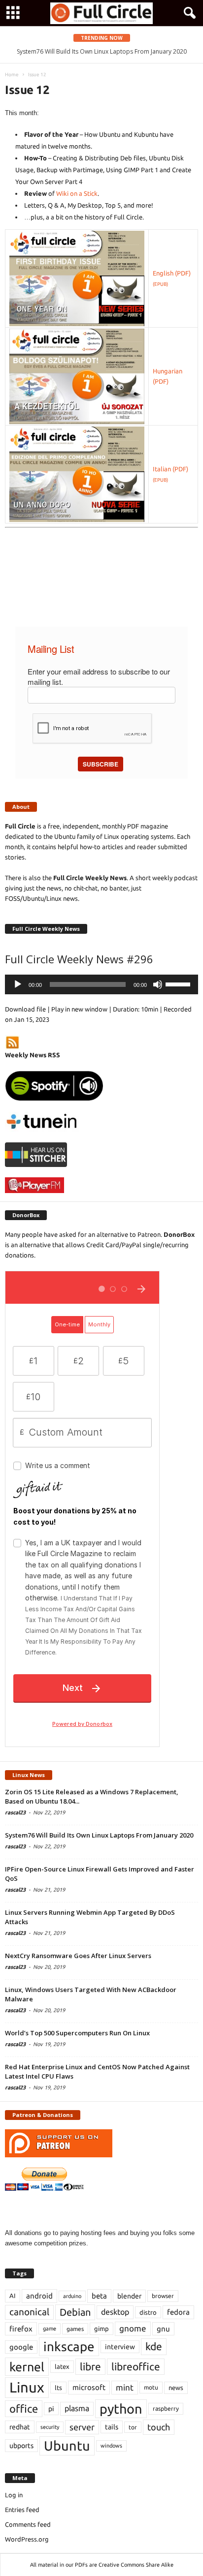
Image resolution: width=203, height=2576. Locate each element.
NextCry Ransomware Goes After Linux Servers (78, 1956)
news (176, 2388)
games (75, 2329)
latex (62, 2366)
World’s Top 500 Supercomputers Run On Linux (77, 2033)
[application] (101, 984)
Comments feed (28, 2524)
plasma (77, 2408)
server (82, 2427)
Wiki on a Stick (77, 193)
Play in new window (79, 1009)
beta (99, 2296)
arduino (72, 2296)
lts (58, 2388)
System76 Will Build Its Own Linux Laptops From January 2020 (102, 51)
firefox (21, 2329)
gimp (101, 2329)
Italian (162, 469)
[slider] (179, 983)
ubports (21, 2446)
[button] (188, 13)
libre (90, 2366)
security (50, 2427)
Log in (14, 2495)
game (50, 2329)
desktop (115, 2312)
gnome (133, 2328)
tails (112, 2427)
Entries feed (22, 2510)
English (163, 273)
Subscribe (101, 764)
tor (133, 2427)
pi (51, 2409)
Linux (27, 2387)
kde (154, 2346)
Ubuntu (67, 2446)
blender (129, 2296)
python (121, 2409)
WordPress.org (27, 2539)
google (21, 2347)
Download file (25, 1009)
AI (13, 2296)
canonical (29, 2312)
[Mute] (158, 984)
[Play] (18, 984)
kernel (27, 2367)
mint (125, 2387)
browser (163, 2296)
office (24, 2408)
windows (111, 2446)
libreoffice (136, 2366)
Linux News (29, 1775)
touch (159, 2427)
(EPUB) (160, 284)
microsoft (89, 2387)
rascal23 (15, 1812)
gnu (163, 2329)
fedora (178, 2312)
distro (148, 2312)
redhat (20, 2427)
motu (151, 2387)
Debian (75, 2312)
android (39, 2296)
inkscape (69, 2346)
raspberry (166, 2408)
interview (120, 2347)
